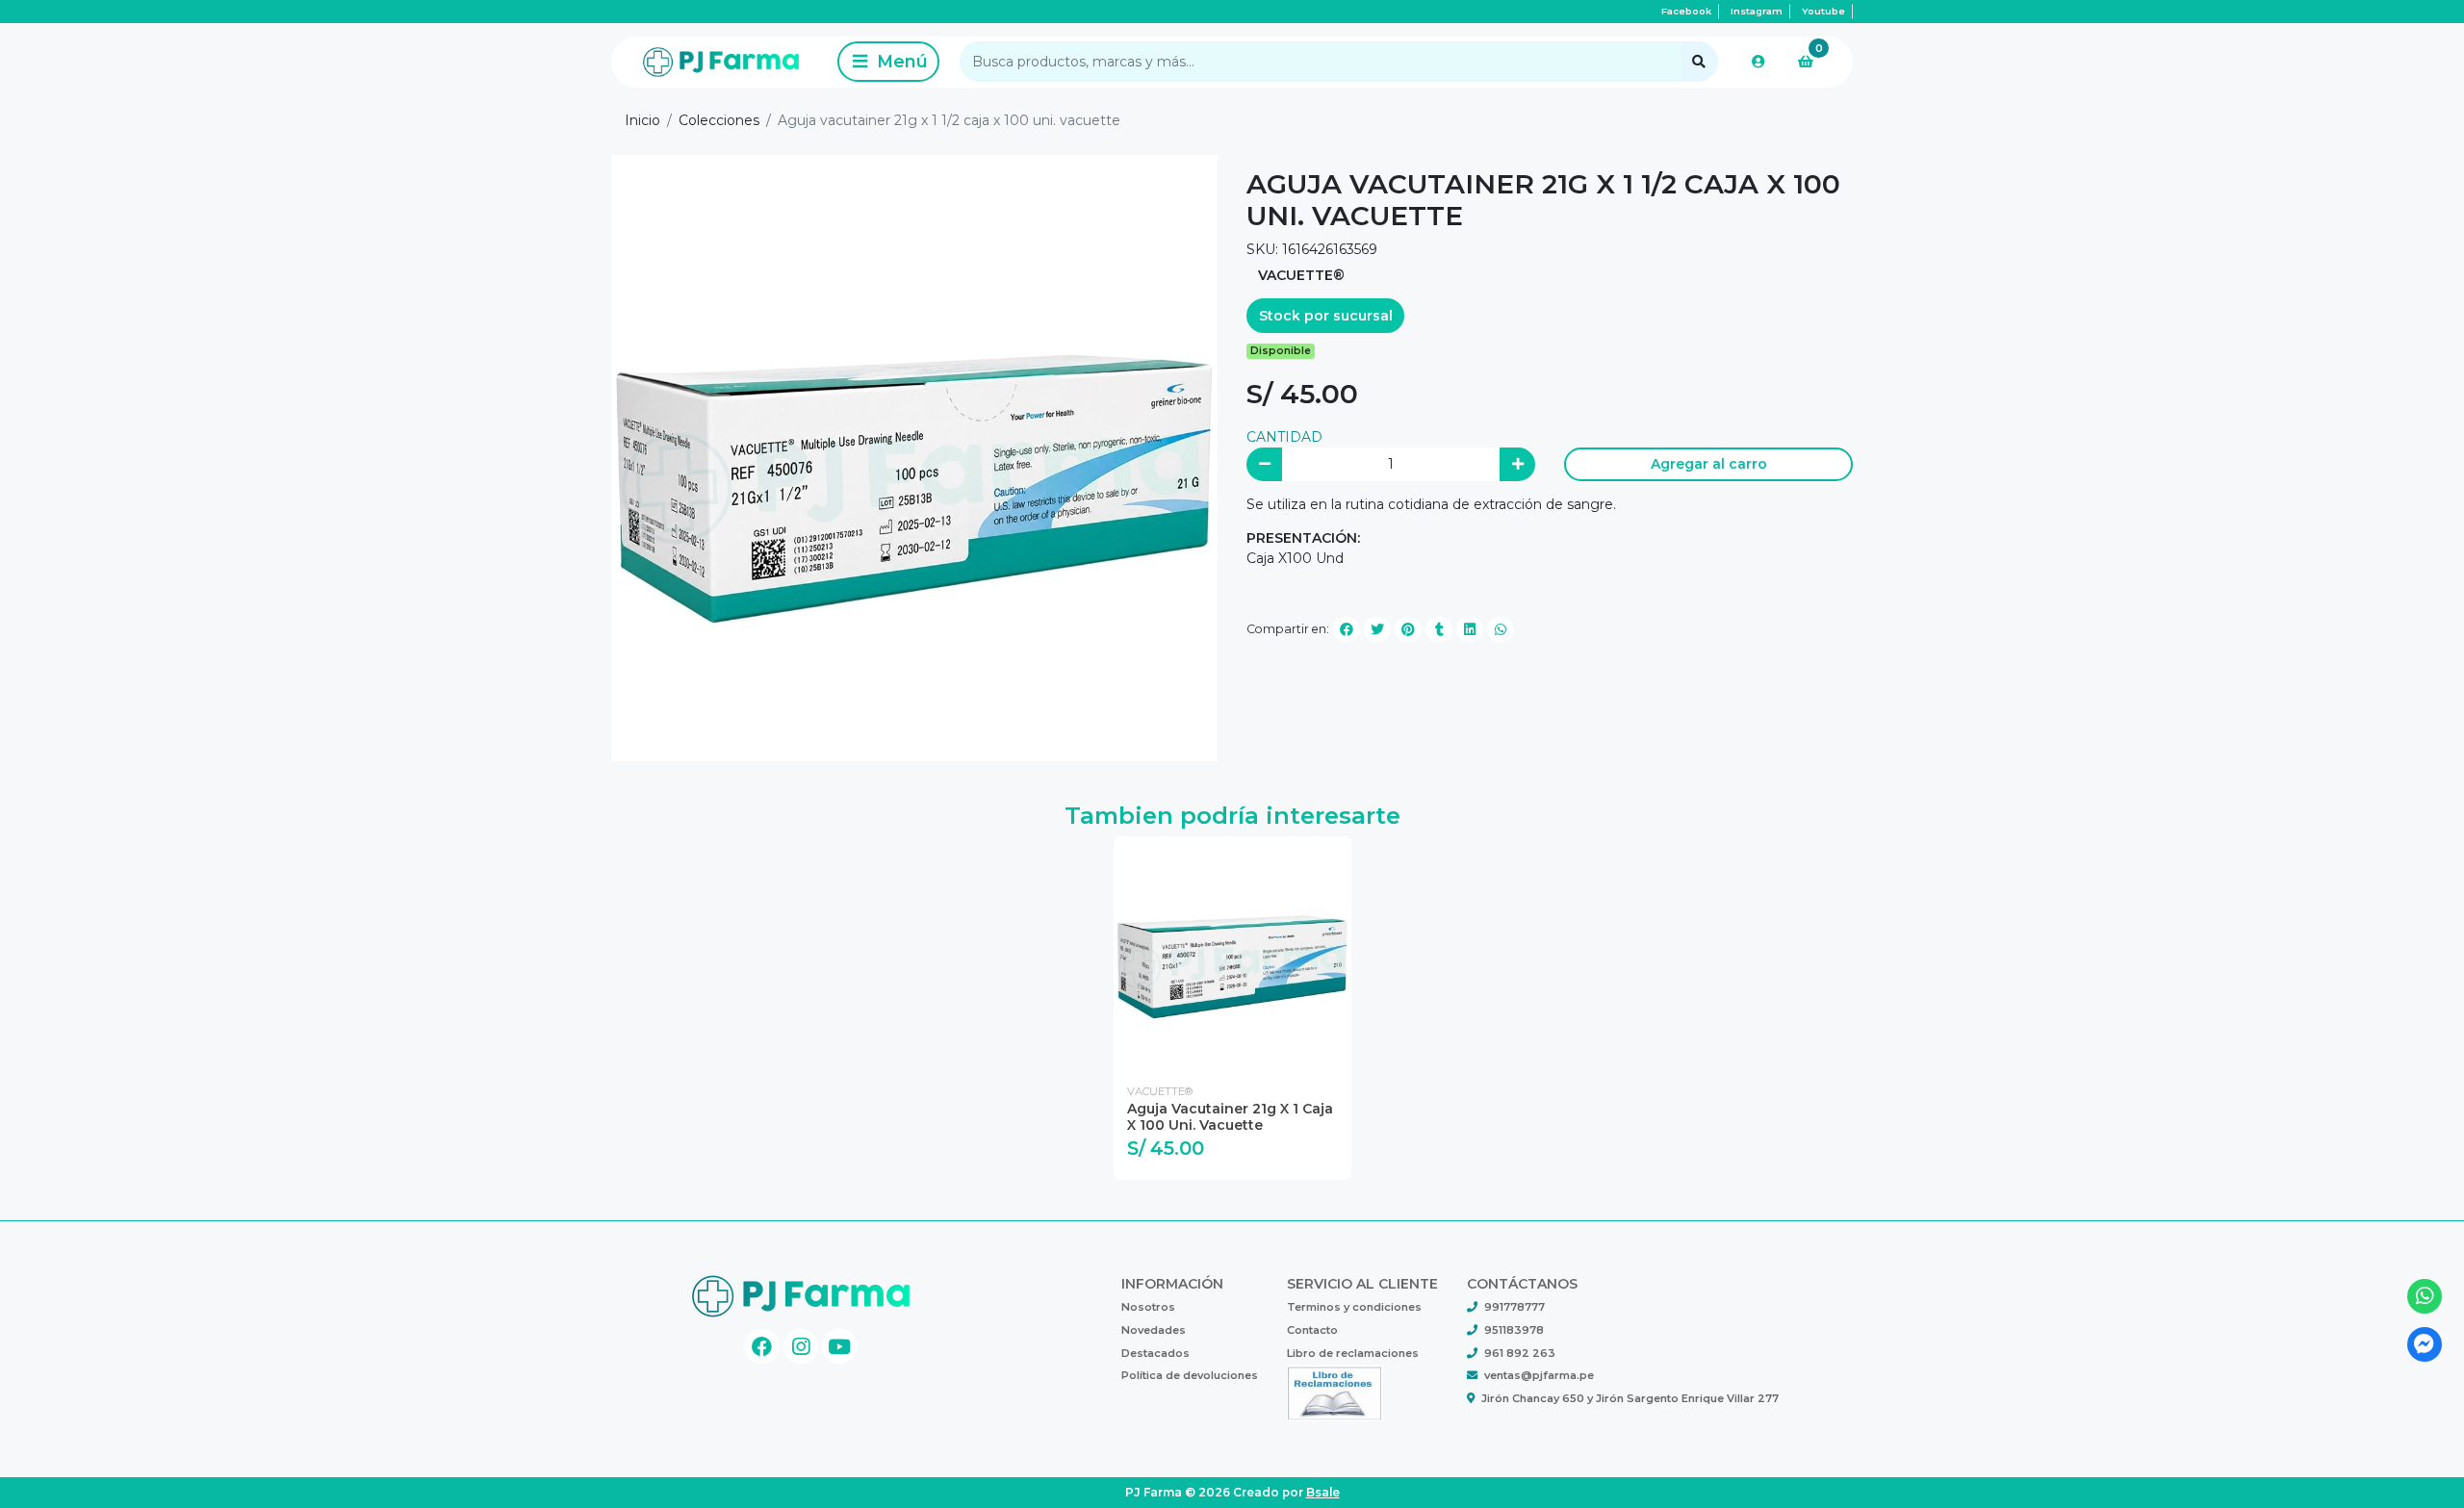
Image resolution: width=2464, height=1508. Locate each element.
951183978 (1514, 1330)
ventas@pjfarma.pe (1539, 1375)
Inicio (642, 120)
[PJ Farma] (721, 62)
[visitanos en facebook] (762, 1347)
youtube (1823, 11)
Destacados (1155, 1353)
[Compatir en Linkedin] (1470, 629)
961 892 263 (1520, 1353)
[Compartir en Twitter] (1377, 629)
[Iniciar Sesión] (1758, 62)
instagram (1757, 11)
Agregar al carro (1709, 464)
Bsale (1323, 1492)
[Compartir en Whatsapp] (1501, 629)
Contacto (1312, 1330)
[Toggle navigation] (888, 62)
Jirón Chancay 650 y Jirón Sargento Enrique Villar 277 (1630, 1398)
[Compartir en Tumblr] (1439, 629)
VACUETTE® (1301, 275)
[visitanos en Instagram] (801, 1347)
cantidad (1284, 437)
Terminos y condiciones (1354, 1307)
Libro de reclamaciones (1353, 1353)
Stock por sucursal (1326, 316)
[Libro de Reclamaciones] (1335, 1392)
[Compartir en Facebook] (1347, 629)
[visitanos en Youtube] (840, 1347)
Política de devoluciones (1190, 1375)
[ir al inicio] (801, 1292)
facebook (1686, 11)
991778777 (1514, 1307)
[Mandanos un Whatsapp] (2425, 1297)
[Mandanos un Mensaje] (2425, 1345)
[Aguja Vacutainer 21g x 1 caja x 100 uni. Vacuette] (1232, 955)
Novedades (1154, 1330)
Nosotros (1148, 1307)
